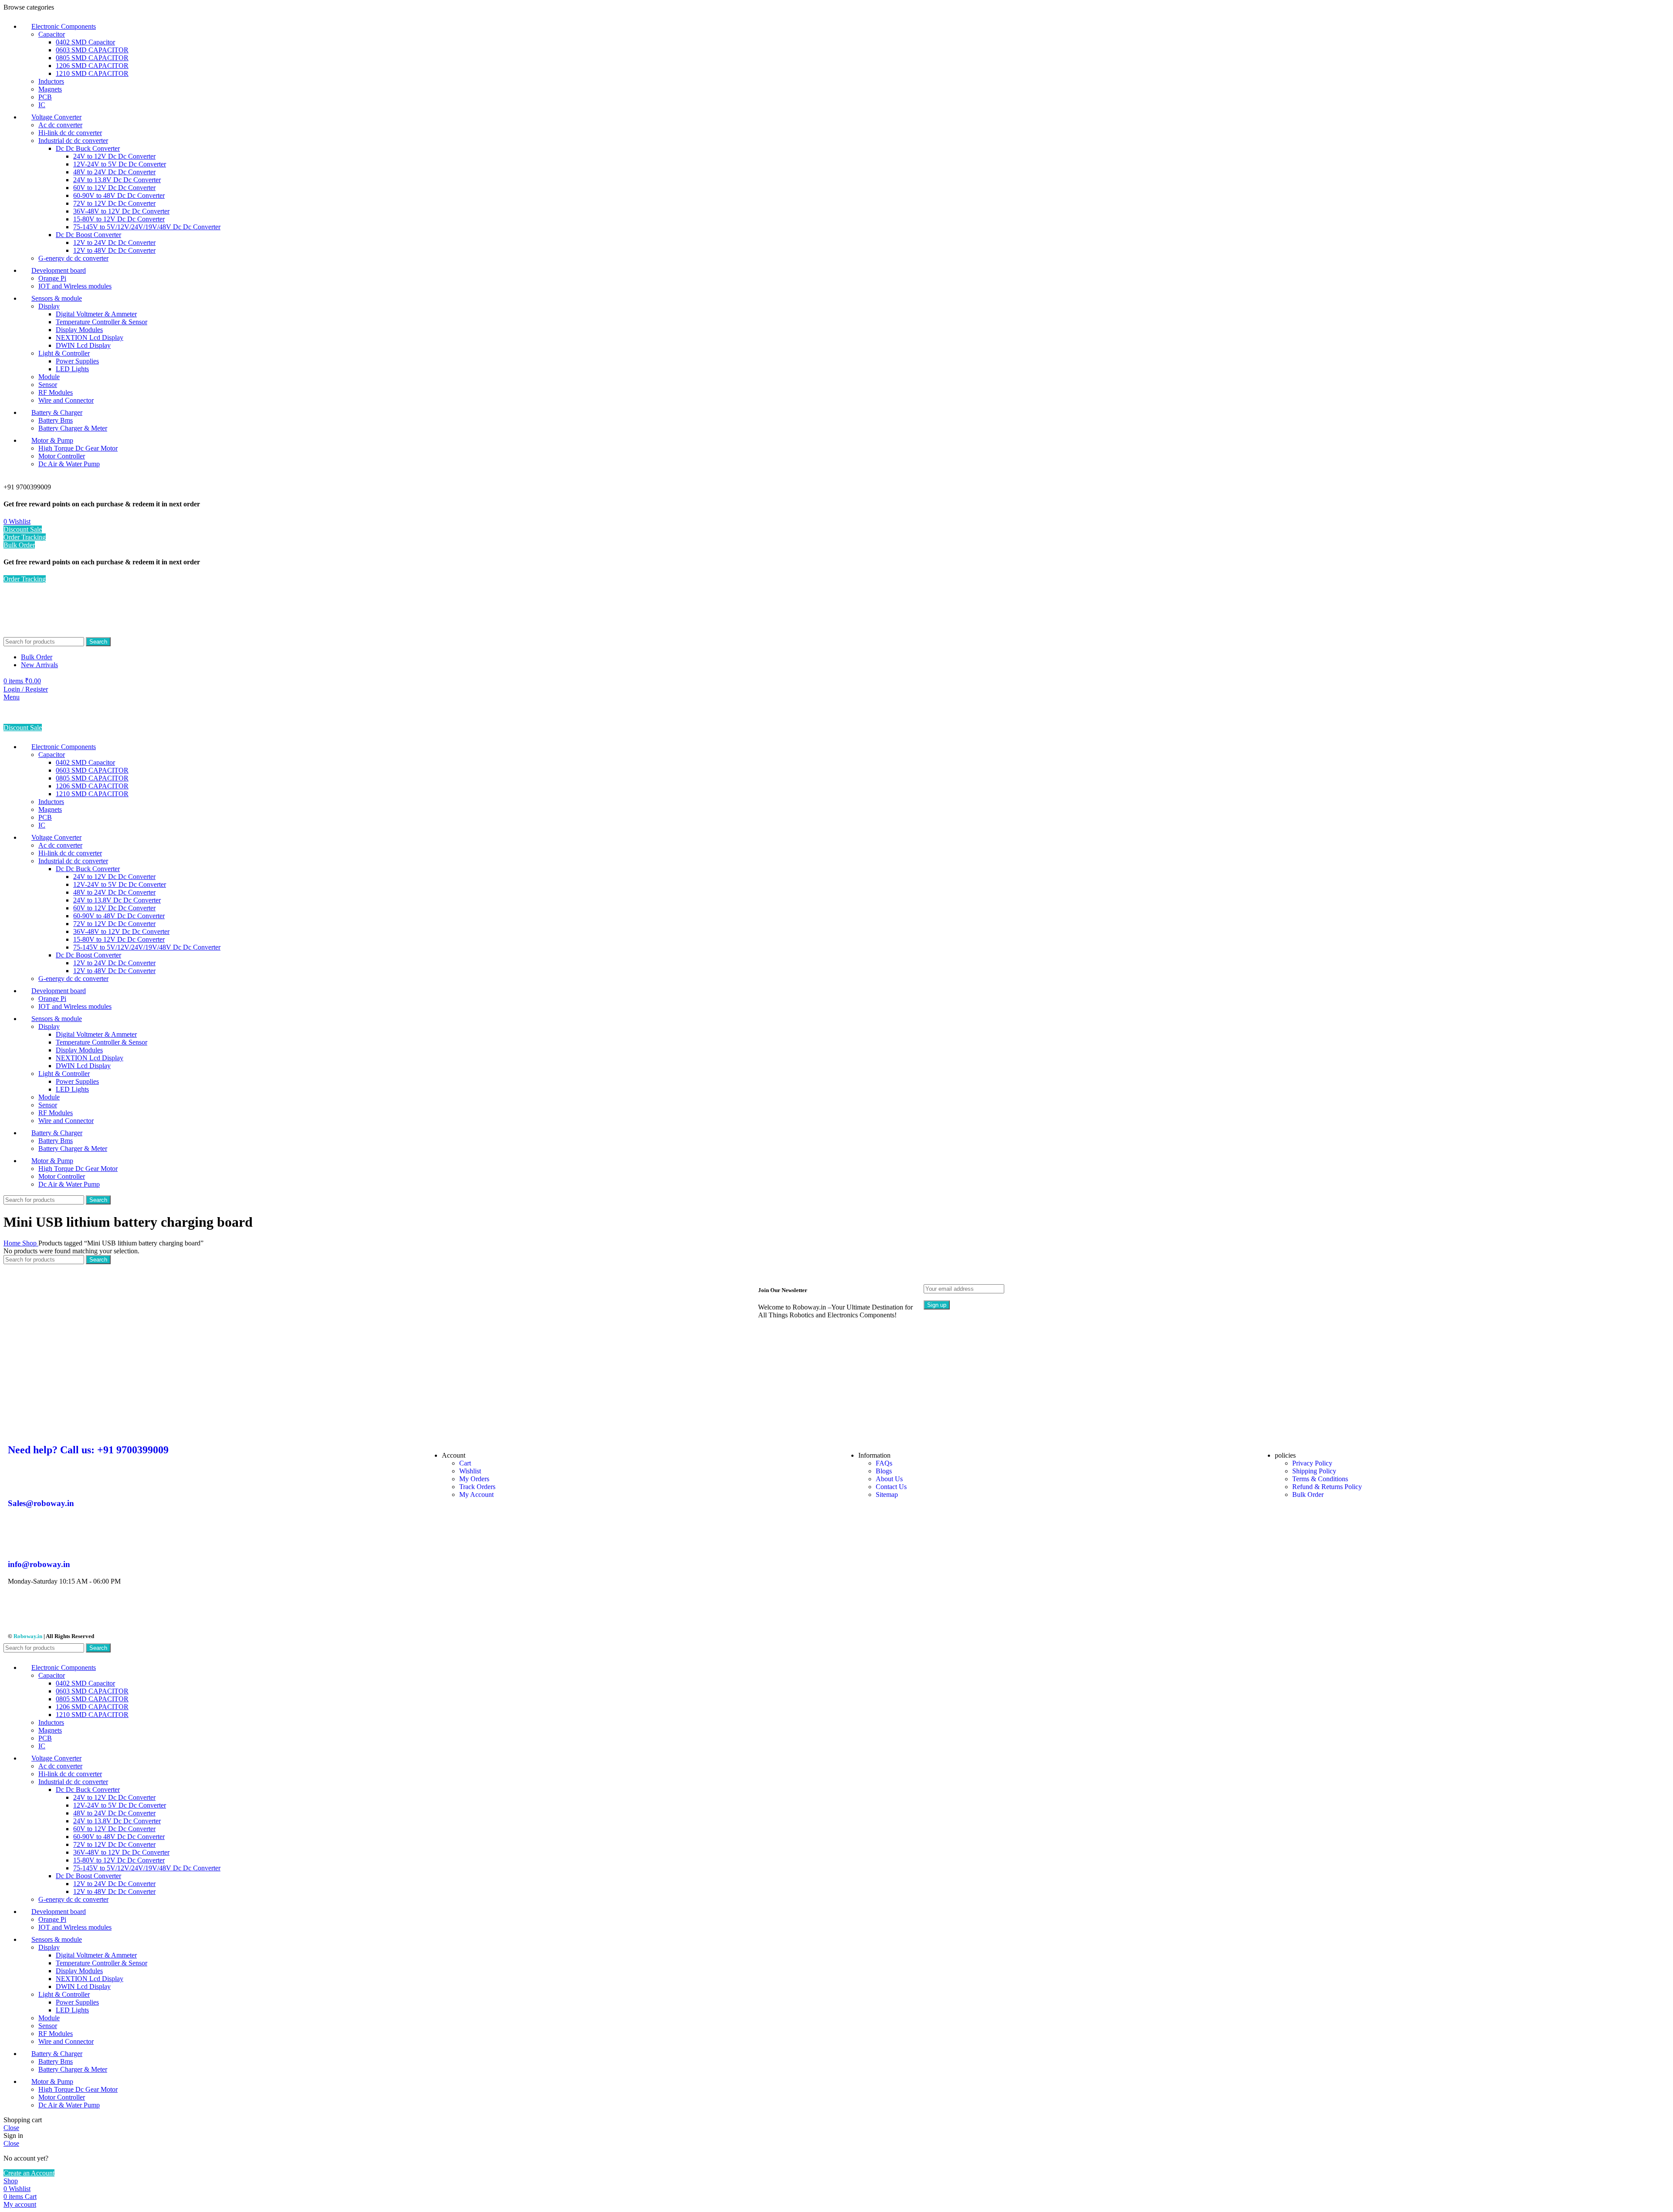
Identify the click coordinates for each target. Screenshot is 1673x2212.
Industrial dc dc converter (73, 141)
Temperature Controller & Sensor (102, 322)
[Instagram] (42, 1612)
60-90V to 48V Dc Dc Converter (119, 195)
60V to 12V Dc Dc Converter (114, 188)
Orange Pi (52, 278)
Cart (465, 1463)
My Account (476, 1494)
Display (49, 306)
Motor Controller (62, 456)
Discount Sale (23, 529)
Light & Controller (64, 353)
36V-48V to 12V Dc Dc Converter (121, 211)
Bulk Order (19, 545)
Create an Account (29, 2173)
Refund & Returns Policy (1327, 1487)
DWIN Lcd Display (83, 345)
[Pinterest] (89, 1612)
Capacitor (52, 34)
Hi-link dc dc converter (70, 133)
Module (49, 377)
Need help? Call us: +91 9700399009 (88, 1450)
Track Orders (477, 1487)
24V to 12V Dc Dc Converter (114, 156)
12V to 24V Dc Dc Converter (114, 243)
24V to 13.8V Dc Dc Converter (117, 180)
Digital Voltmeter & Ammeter (96, 314)
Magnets (50, 89)
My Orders (474, 1479)
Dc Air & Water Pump (69, 464)
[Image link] (671, 1432)
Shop (30, 1243)
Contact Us (891, 1487)
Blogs (884, 1471)
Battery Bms (56, 420)
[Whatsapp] (136, 1612)
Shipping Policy (1314, 1471)
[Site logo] (51, 633)
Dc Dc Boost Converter (88, 235)
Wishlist (470, 1471)
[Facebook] (19, 1612)
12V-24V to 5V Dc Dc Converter (120, 164)
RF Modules (56, 392)
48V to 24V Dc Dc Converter (114, 172)
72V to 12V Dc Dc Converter (114, 203)
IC (42, 105)
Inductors (51, 81)
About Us (889, 1479)
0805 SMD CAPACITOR (92, 58)
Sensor (48, 385)
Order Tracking (25, 537)
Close (11, 2128)
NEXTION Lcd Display (90, 338)
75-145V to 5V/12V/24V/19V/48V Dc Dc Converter (147, 227)
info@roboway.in (39, 1564)
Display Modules (79, 330)
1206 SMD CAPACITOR (92, 66)
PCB (45, 97)
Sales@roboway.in (41, 1503)
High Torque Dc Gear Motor (78, 448)
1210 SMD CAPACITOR (92, 73)
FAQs (884, 1463)
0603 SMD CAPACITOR (92, 50)
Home (13, 1243)
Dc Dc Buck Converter (88, 148)
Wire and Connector (66, 400)
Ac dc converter (60, 125)
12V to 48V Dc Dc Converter (114, 250)
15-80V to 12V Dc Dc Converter (119, 219)
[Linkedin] (113, 1612)
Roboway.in (28, 1636)
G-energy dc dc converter (73, 258)
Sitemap (887, 1494)
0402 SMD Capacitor (85, 42)
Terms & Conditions (1320, 1479)
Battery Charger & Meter (73, 428)
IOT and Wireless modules (75, 286)
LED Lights (72, 369)
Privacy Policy (1312, 1463)
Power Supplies (77, 361)
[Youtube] (66, 1612)
